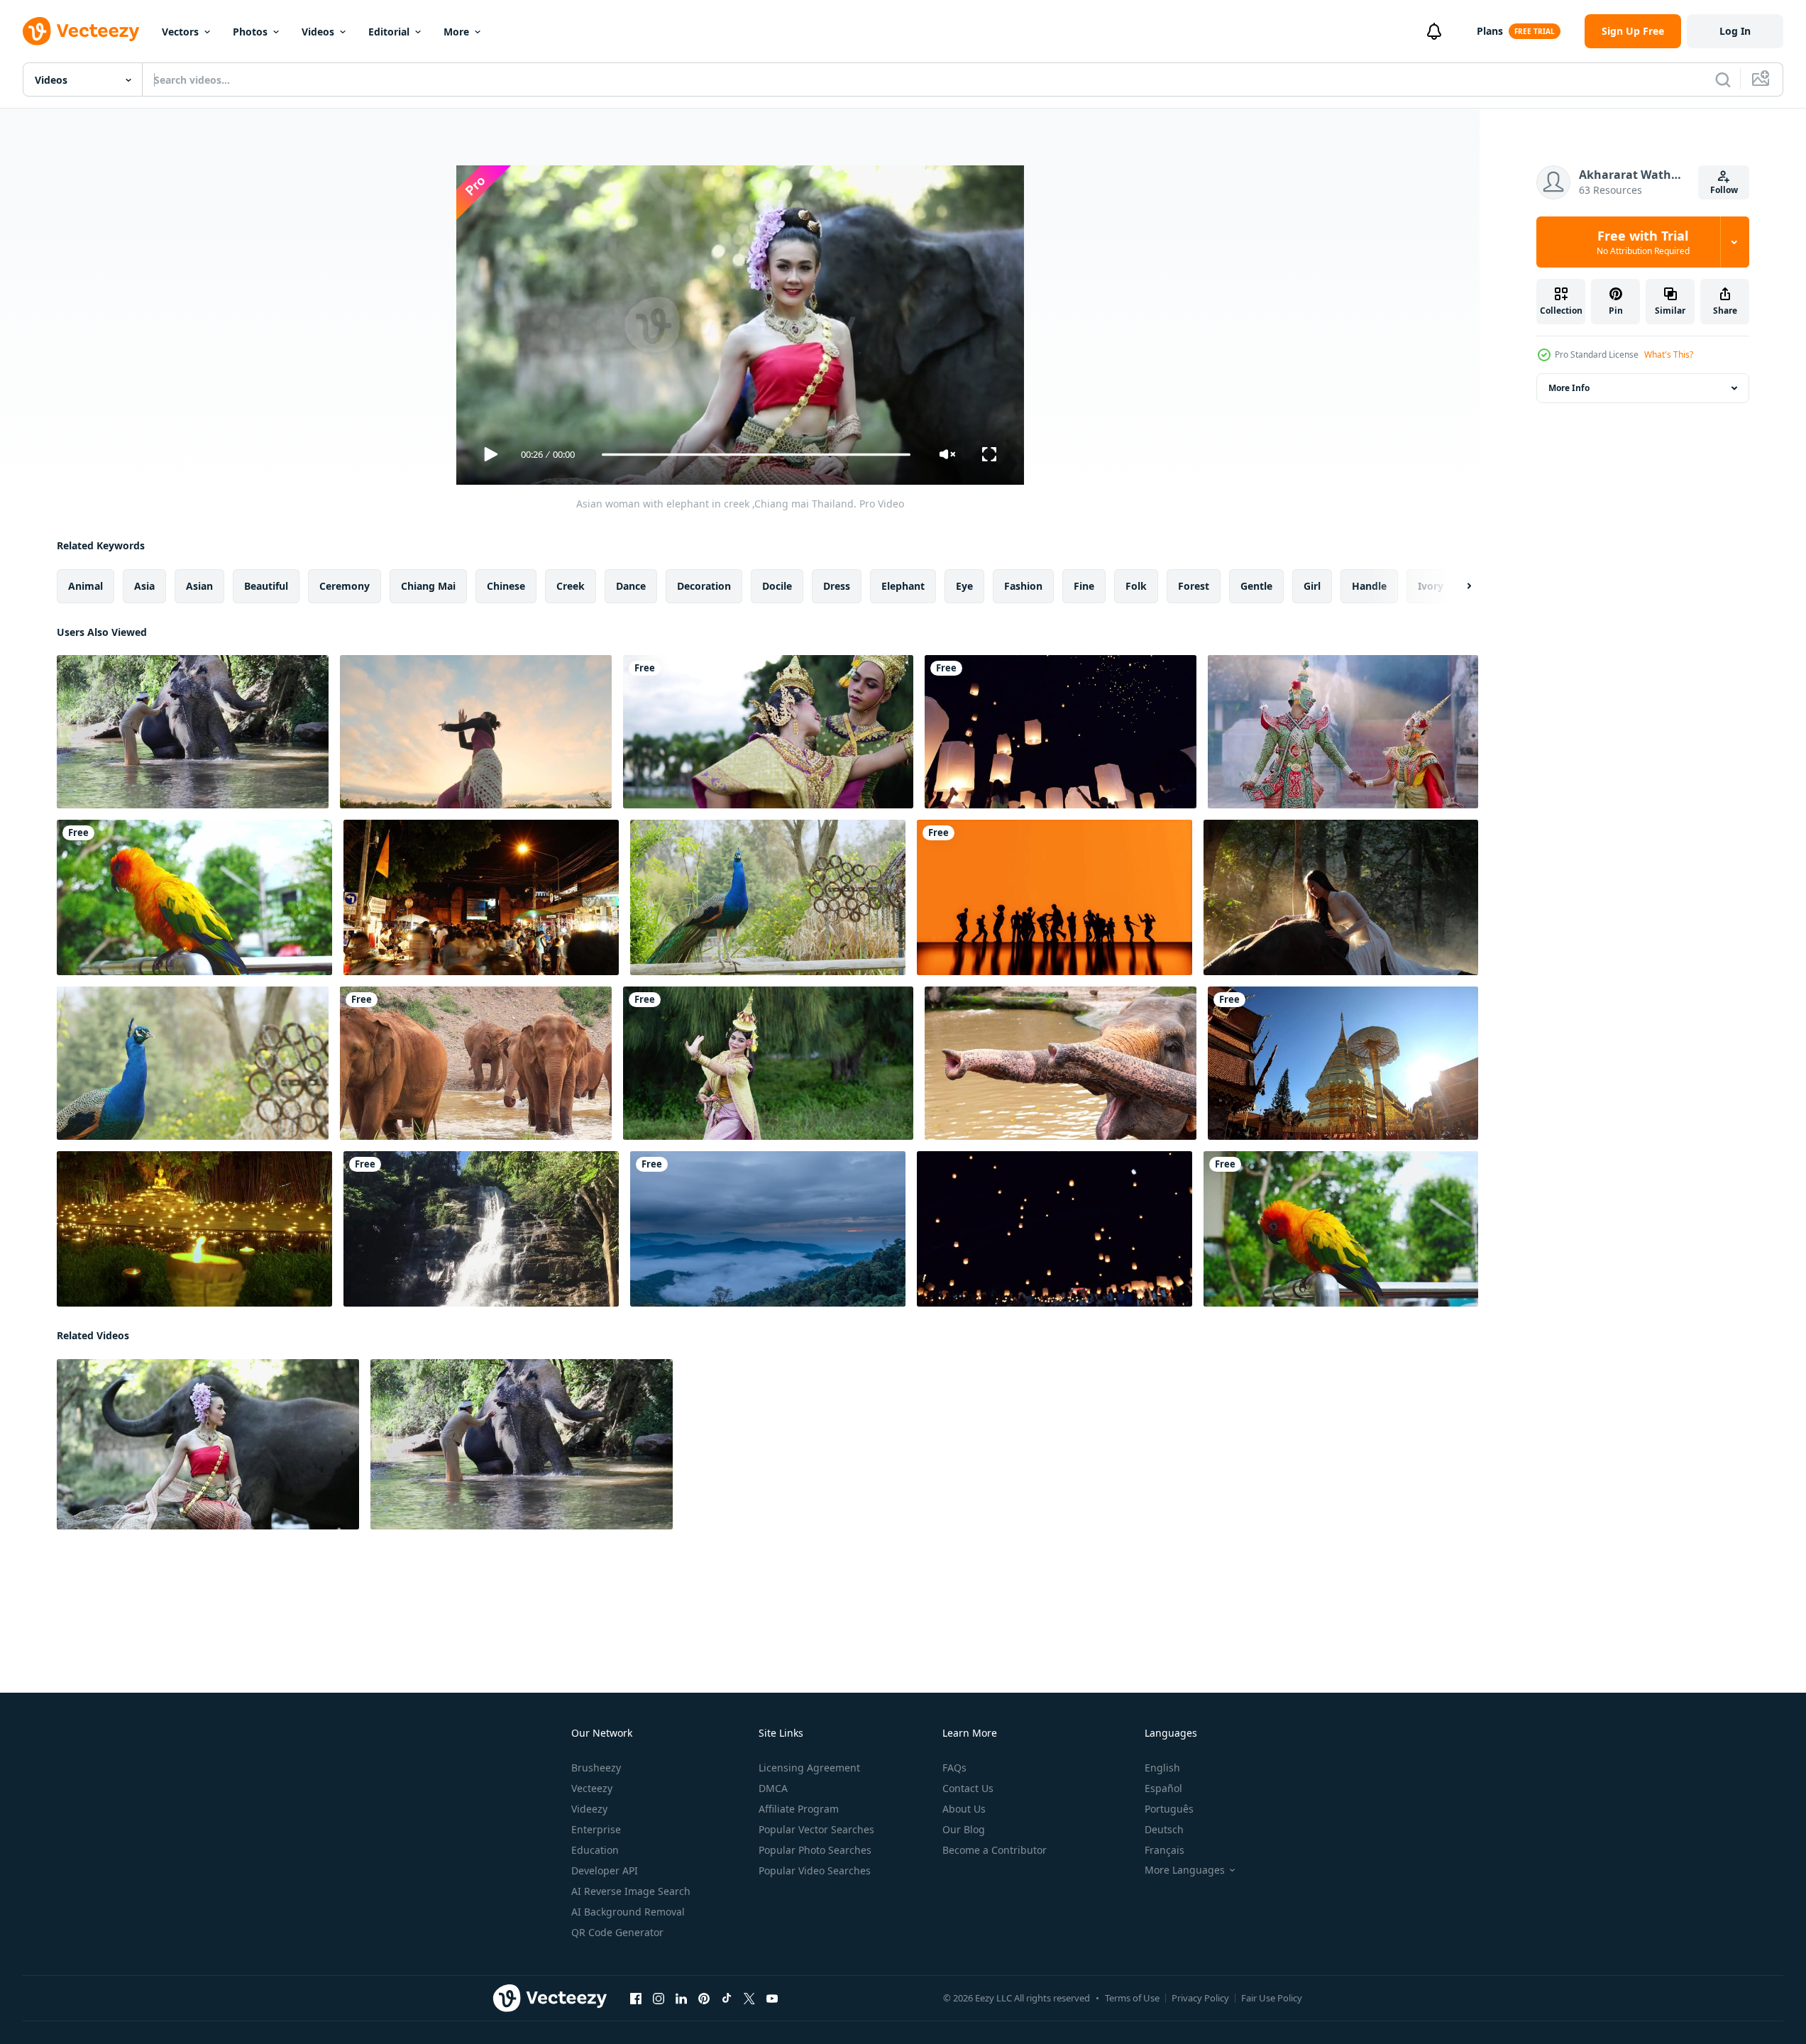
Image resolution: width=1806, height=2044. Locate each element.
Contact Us (968, 1788)
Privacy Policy (1200, 1998)
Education (595, 1850)
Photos (250, 32)
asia (144, 586)
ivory (1431, 586)
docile (777, 586)
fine (1084, 586)
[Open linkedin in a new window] (681, 1999)
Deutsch (1164, 1829)
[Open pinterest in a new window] (704, 1999)
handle (1369, 586)
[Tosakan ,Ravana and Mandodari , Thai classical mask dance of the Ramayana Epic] (1343, 732)
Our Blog (964, 1829)
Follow (1724, 190)
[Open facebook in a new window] (636, 1999)
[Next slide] (1457, 586)
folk (1136, 586)
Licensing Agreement (809, 1768)
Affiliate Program (799, 1809)
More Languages (1185, 1870)
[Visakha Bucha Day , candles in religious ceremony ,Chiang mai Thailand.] (194, 1229)
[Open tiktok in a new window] (727, 1999)
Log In (1735, 31)
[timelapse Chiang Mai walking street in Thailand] (481, 897)
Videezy (589, 1809)
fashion (1023, 586)
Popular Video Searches (815, 1870)
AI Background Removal (628, 1912)
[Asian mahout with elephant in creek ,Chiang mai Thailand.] (193, 732)
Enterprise (596, 1829)
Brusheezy (596, 1768)
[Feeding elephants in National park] (1061, 1063)
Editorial (389, 32)
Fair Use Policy (1272, 1998)
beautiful (266, 586)
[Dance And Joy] (1055, 897)
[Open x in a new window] (749, 1999)
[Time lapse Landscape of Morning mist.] (768, 1229)
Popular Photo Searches (815, 1850)
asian (199, 586)
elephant (903, 586)
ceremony (345, 586)
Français (1164, 1850)
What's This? (1669, 355)
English (1162, 1768)
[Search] (1723, 79)
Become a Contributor (995, 1850)
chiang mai (428, 586)
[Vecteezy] (81, 31)
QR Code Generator (617, 1932)
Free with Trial (1643, 242)
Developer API (605, 1870)
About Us (964, 1809)
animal (86, 586)
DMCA (773, 1788)
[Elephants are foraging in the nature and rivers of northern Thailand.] (476, 1063)
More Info (1569, 388)
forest (1194, 586)
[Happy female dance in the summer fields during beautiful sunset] (476, 732)
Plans (1490, 31)
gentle (1256, 586)
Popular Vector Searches (816, 1829)
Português (1169, 1809)
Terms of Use (1132, 1998)
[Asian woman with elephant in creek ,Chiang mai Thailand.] (208, 1444)
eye (964, 586)
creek (571, 586)
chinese (506, 586)
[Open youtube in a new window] (772, 1999)
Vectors (180, 32)
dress (837, 586)
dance (631, 586)
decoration (704, 586)
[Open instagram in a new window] (659, 1999)
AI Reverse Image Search (631, 1891)
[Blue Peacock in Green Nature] (768, 897)
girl (1312, 586)
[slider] (756, 455)
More (456, 32)
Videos (318, 32)
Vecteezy (592, 1788)
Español (1163, 1788)
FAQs (954, 1768)
